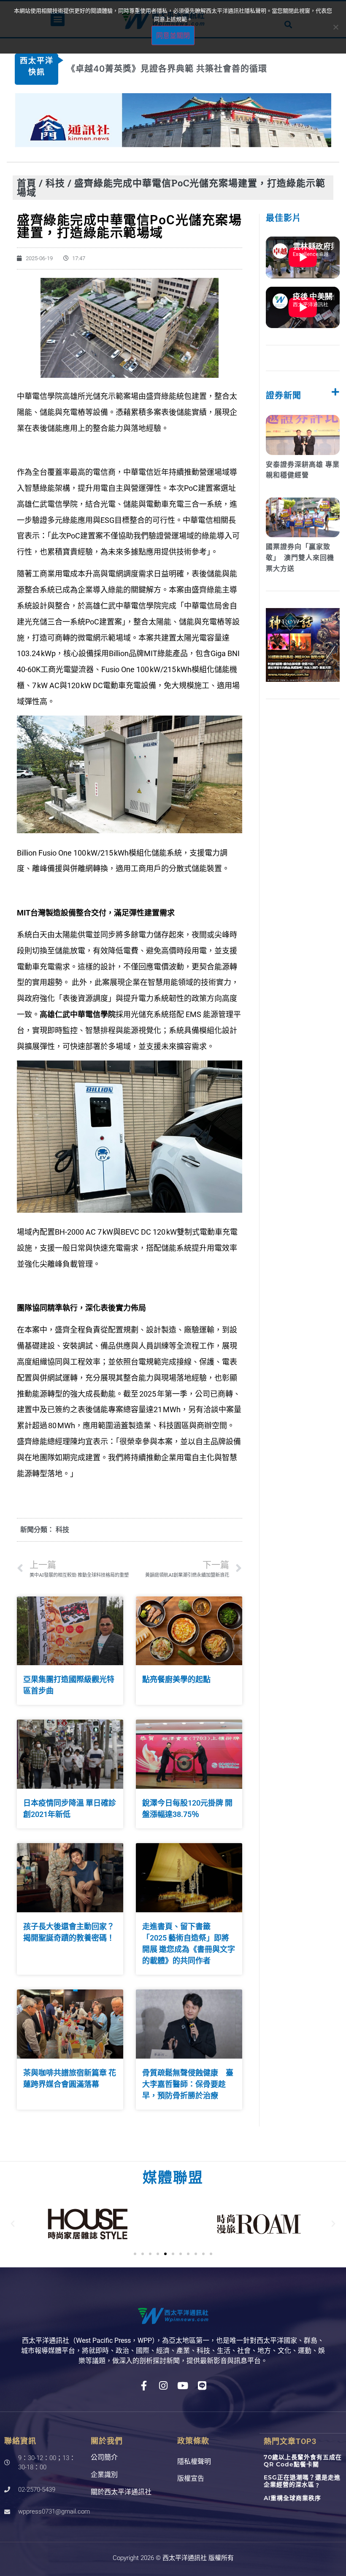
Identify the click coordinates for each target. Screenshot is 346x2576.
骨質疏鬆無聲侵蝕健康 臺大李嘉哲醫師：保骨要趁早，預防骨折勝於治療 (188, 2084)
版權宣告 (191, 2478)
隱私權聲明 (194, 2462)
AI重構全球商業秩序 (292, 2498)
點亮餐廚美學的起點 (176, 1679)
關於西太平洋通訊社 (121, 2492)
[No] (335, 27)
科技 (55, 183)
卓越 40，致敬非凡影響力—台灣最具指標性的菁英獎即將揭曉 (189, 69)
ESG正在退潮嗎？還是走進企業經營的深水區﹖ (302, 2481)
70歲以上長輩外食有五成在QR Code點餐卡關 (303, 2461)
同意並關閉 (173, 35)
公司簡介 (104, 2457)
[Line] (202, 2386)
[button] (13, 2224)
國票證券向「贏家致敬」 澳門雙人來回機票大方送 (300, 557)
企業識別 (104, 2475)
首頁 (27, 183)
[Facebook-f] (144, 2386)
